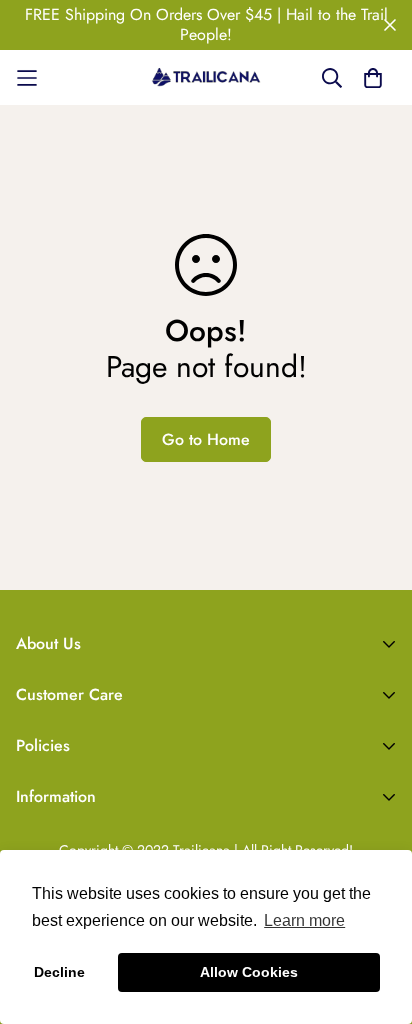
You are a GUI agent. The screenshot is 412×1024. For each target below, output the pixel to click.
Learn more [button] (304, 920)
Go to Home (206, 439)
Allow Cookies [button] (249, 972)
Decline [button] (59, 972)
